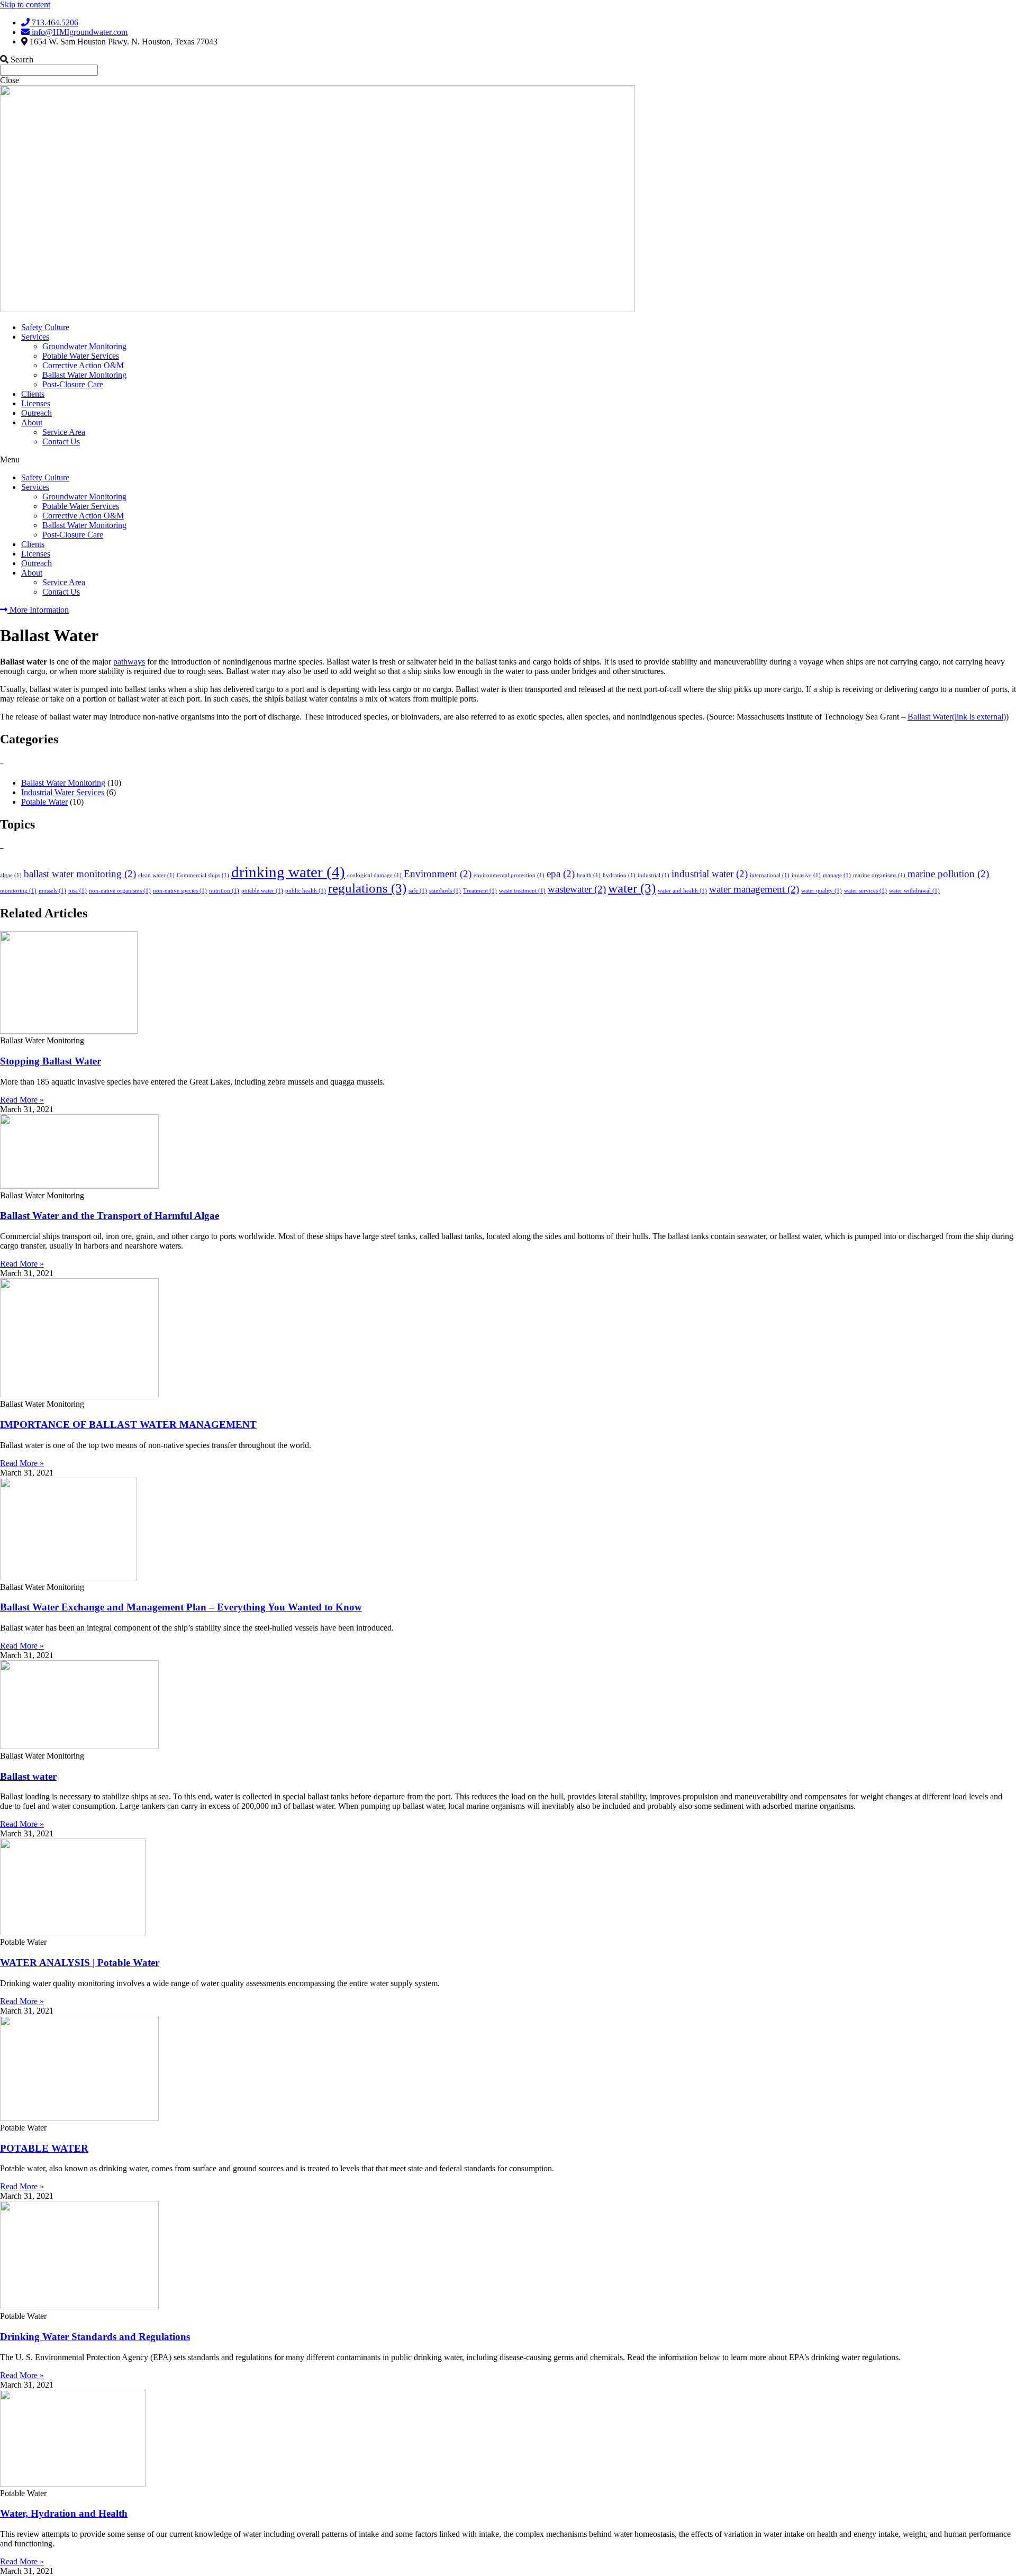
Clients (33, 394)
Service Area (64, 432)
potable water (262, 891)
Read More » (22, 1100)
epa (561, 874)
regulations (367, 888)
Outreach (37, 413)
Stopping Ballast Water (51, 1061)
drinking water (288, 872)
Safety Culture (45, 327)
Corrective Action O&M (83, 365)
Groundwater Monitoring (84, 346)
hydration (619, 875)
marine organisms (879, 875)
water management (754, 889)
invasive (806, 875)
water (632, 888)
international (770, 875)
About (32, 422)
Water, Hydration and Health (64, 2513)
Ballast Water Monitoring (84, 375)
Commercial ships (203, 875)
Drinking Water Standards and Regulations (95, 2337)
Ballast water (28, 1776)
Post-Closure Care (73, 384)
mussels (52, 891)
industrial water (710, 874)
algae (11, 875)
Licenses (36, 403)
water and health (682, 891)
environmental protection (509, 875)
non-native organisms (120, 891)
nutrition (224, 891)
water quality (822, 891)
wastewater (577, 889)
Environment (438, 874)
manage (837, 875)
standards (445, 891)
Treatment (480, 891)
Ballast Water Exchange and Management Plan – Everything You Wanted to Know (181, 1607)
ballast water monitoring (80, 874)
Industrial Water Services (63, 792)
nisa (78, 891)
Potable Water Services (81, 356)
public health (306, 891)
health (589, 875)
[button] (508, 460)
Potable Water (44, 802)
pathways (129, 662)
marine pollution (948, 874)
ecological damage (374, 875)
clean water (156, 875)
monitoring (18, 891)
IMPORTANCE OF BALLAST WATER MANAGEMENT (128, 1424)
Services (35, 337)
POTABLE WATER (44, 2148)
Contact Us (61, 442)
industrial (654, 875)
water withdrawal (914, 891)
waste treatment (522, 891)
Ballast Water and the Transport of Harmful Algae (110, 1216)
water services (865, 891)
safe (418, 891)
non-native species (180, 891)
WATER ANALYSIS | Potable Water (80, 1963)
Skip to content (25, 4)
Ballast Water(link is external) (957, 717)
